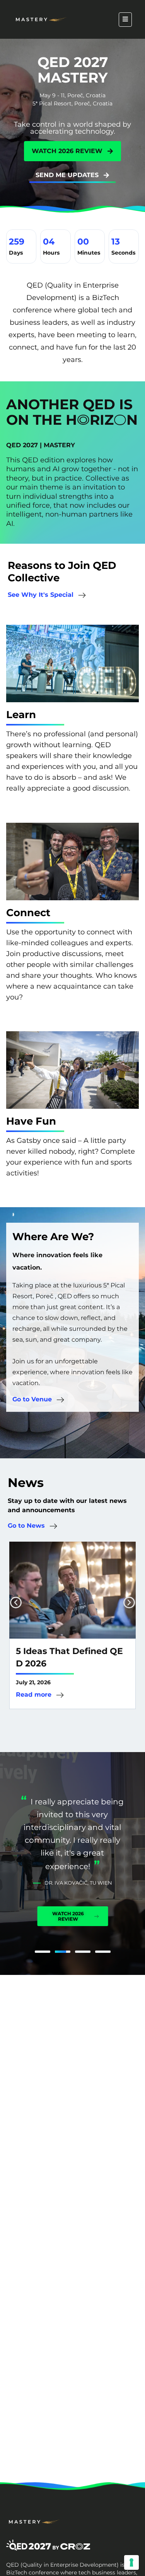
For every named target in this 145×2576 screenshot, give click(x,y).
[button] (16, 1602)
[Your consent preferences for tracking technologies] (131, 2562)
